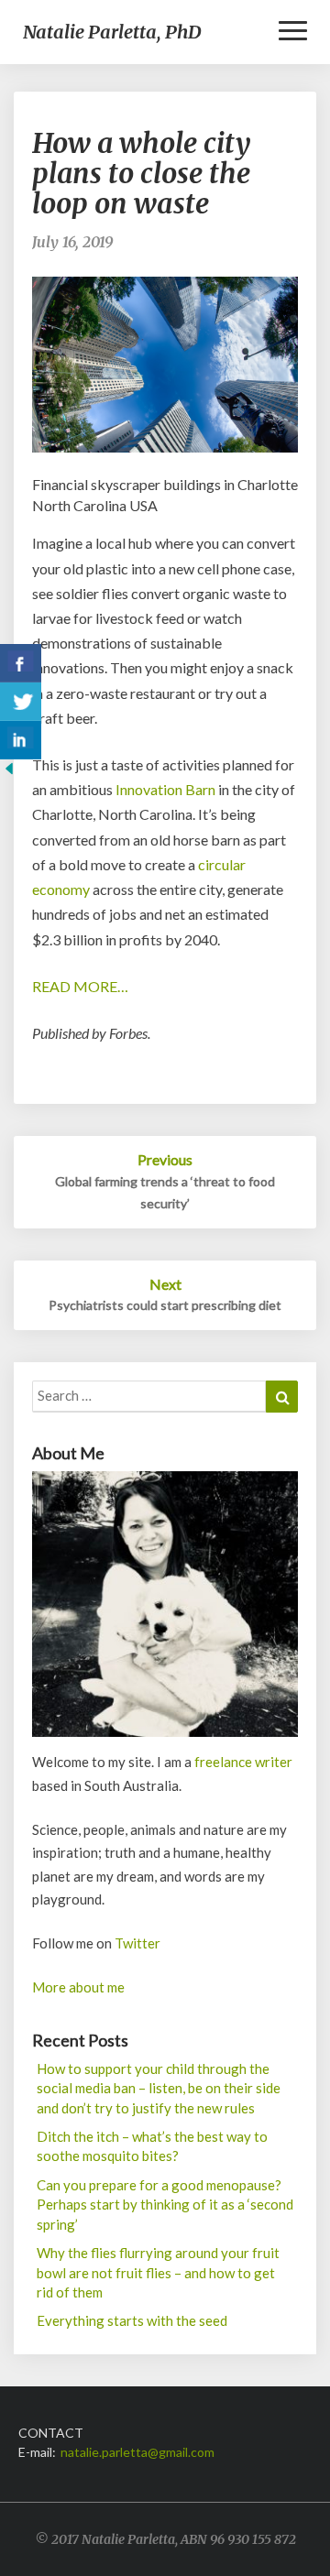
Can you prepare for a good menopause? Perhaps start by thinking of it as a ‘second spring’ (165, 2205)
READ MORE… (80, 986)
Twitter (137, 1943)
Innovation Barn (165, 789)
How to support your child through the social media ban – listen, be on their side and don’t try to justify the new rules (159, 2088)
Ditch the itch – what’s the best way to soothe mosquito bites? (152, 2146)
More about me (78, 1987)
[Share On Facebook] (21, 663)
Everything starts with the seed (132, 2320)
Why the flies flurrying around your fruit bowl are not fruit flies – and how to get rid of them (158, 2272)
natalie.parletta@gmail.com (137, 2452)
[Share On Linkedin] (21, 740)
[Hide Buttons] (9, 774)
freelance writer (243, 1762)
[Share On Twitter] (21, 702)
